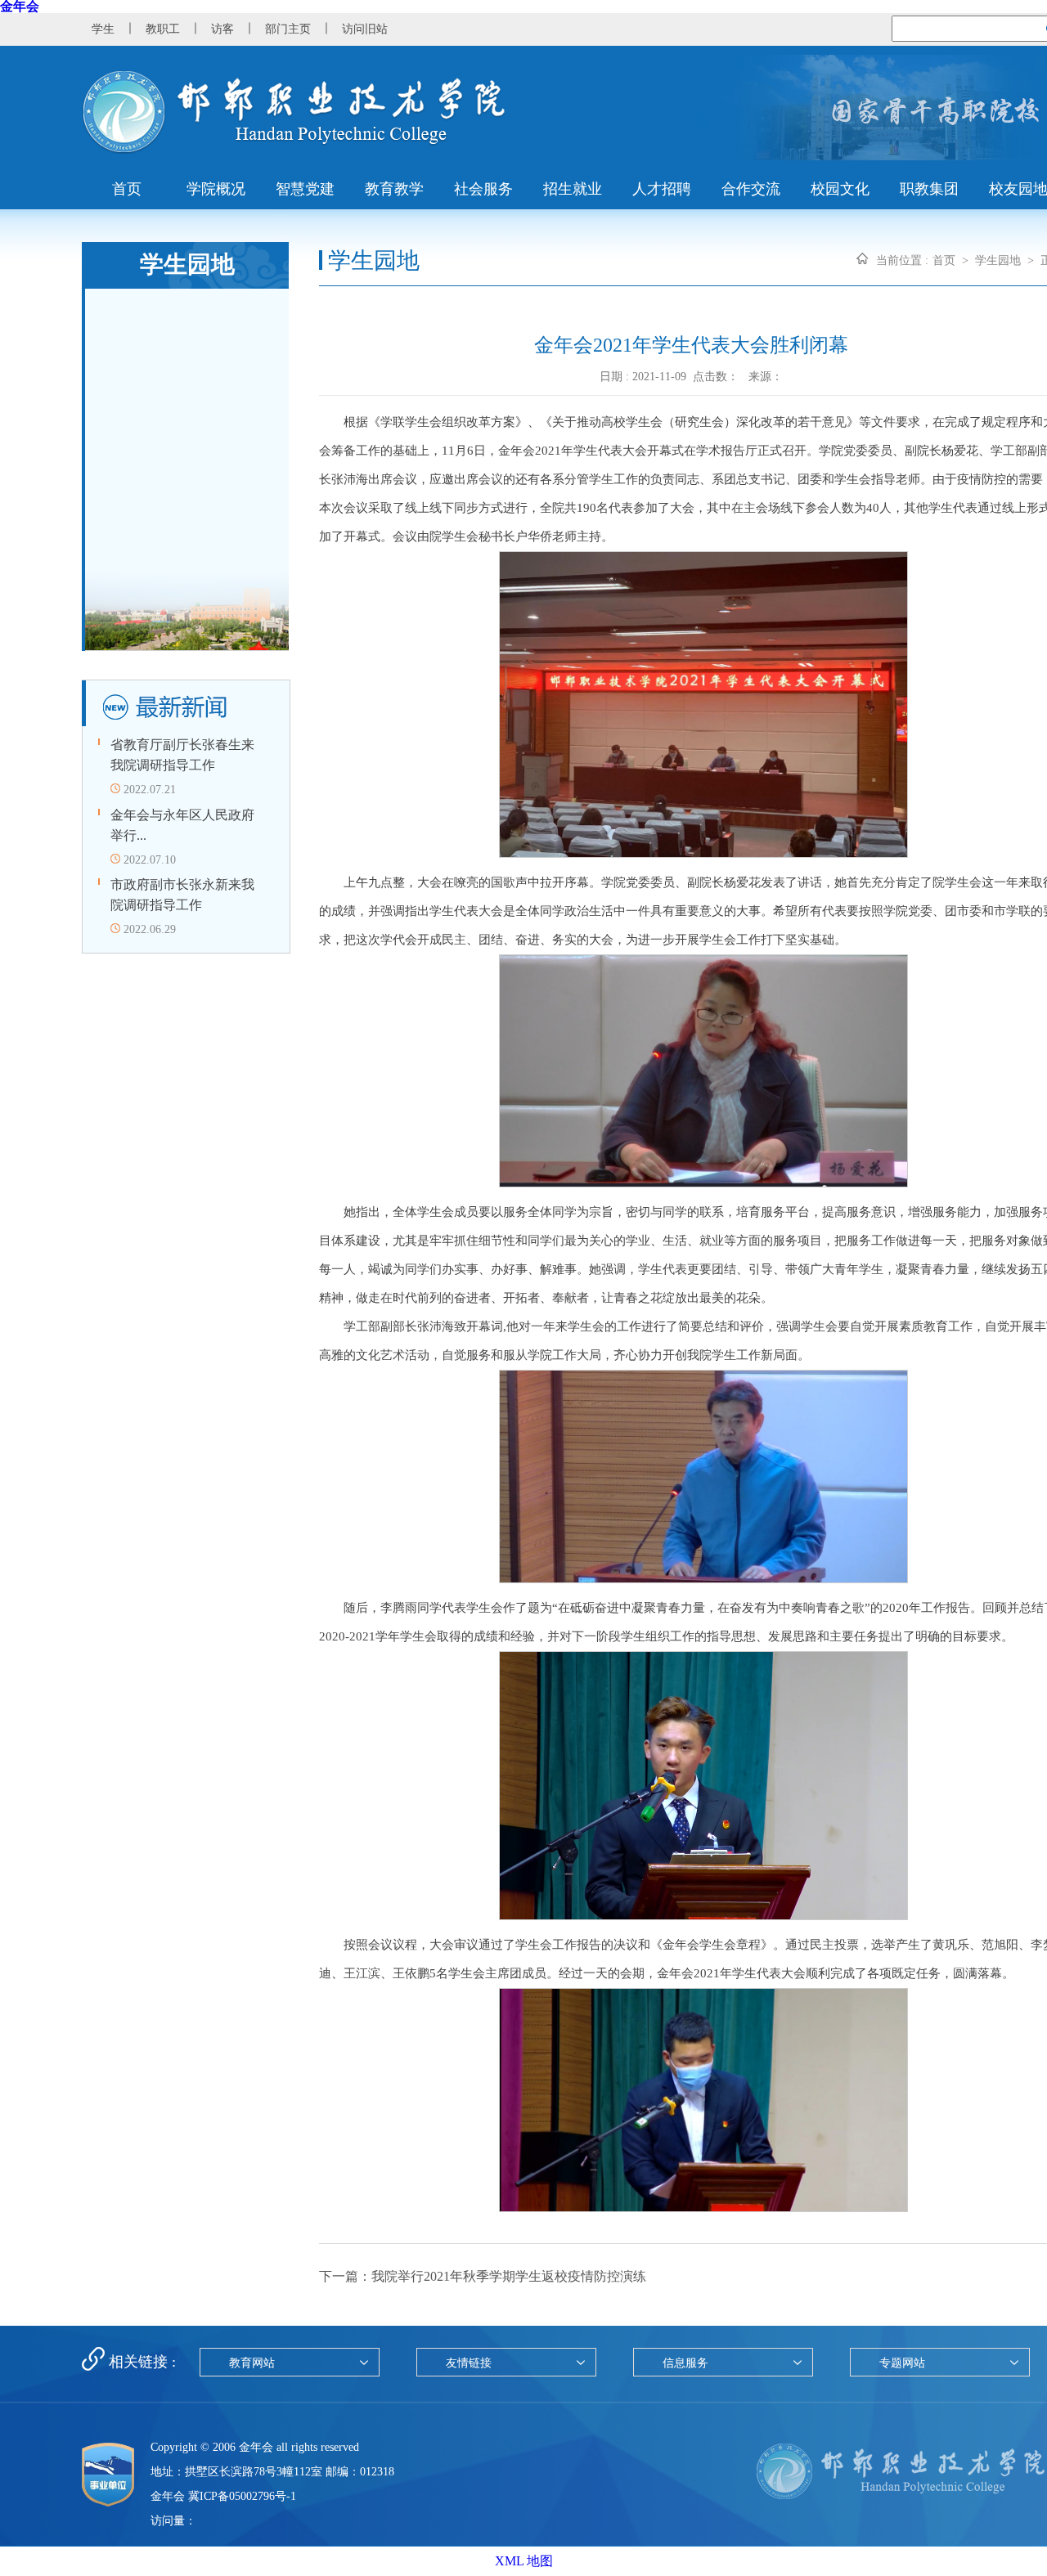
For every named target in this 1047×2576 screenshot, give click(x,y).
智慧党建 (305, 189)
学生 (103, 29)
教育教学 (394, 189)
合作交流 (751, 189)
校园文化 (840, 189)
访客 (222, 29)
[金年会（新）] (294, 150)
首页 (127, 189)
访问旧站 (365, 29)
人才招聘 (662, 189)
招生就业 (573, 189)
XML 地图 (524, 2561)
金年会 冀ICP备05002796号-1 (223, 2496)
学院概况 (216, 189)
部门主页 (288, 29)
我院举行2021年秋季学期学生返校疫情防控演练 (509, 2276)
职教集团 (929, 189)
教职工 (163, 29)
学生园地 (998, 260)
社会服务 (483, 189)
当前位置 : (902, 260)
